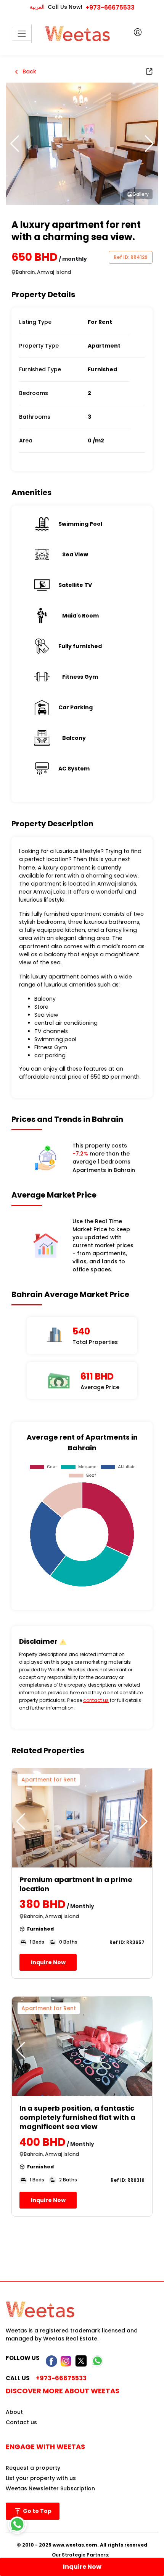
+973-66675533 (110, 7)
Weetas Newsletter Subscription (50, 2488)
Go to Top (37, 2511)
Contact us (21, 2422)
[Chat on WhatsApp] (17, 2524)
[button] (149, 144)
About (14, 2412)
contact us (96, 1700)
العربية (37, 7)
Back (29, 72)
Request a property (33, 2468)
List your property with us (41, 2478)
